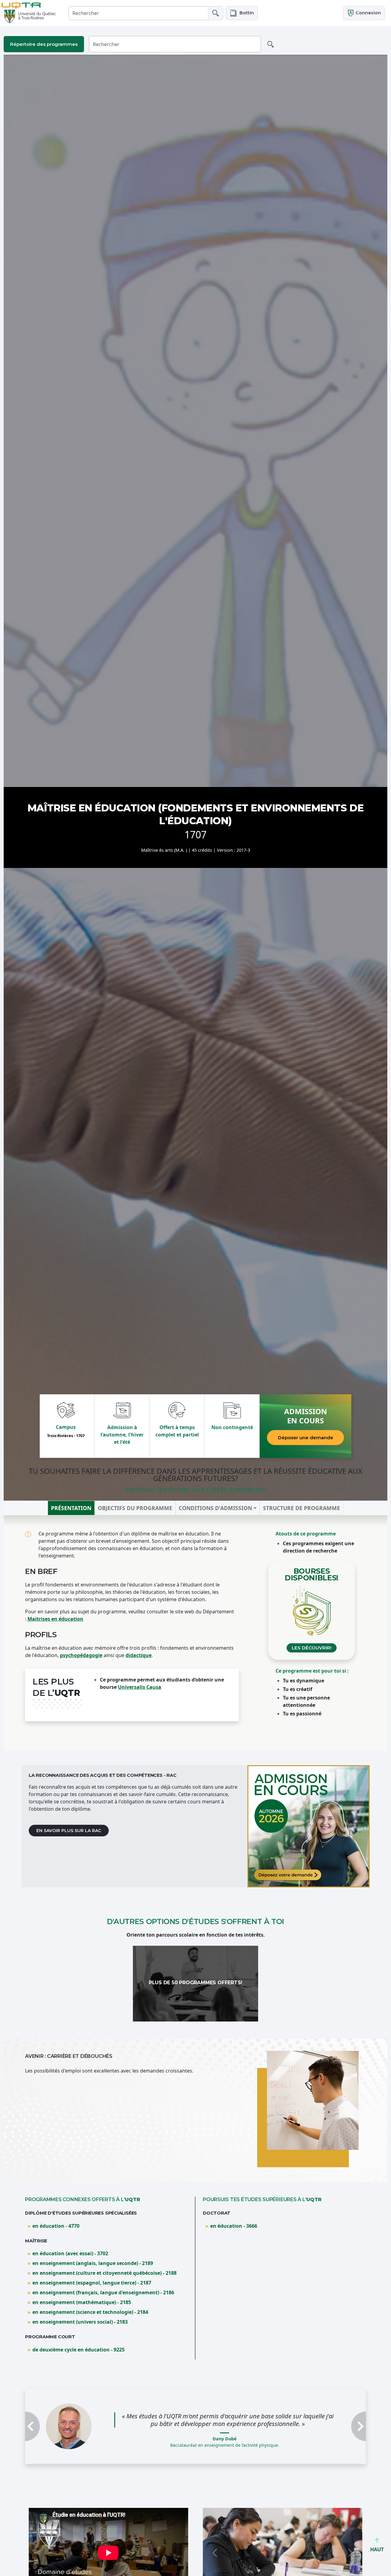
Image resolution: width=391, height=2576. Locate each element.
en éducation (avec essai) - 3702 (70, 2253)
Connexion (368, 13)
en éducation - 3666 (234, 2226)
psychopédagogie (81, 1655)
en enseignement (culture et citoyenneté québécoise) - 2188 (104, 2273)
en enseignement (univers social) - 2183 (80, 2322)
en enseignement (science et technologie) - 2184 (90, 2312)
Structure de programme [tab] (301, 1508)
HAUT (377, 2549)
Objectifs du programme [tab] (135, 1508)
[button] (242, 13)
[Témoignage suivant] (340, 2429)
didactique (139, 1655)
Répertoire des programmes (44, 44)
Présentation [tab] (71, 1508)
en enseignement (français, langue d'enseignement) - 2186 (103, 2292)
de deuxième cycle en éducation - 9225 (79, 2350)
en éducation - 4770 (56, 2226)
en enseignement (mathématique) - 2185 (82, 2302)
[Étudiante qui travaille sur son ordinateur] (309, 1826)
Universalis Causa (140, 1687)
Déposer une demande (306, 1438)
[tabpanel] (195, 1633)
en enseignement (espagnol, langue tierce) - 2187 (92, 2283)
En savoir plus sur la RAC (69, 1831)
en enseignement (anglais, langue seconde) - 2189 (93, 2263)
